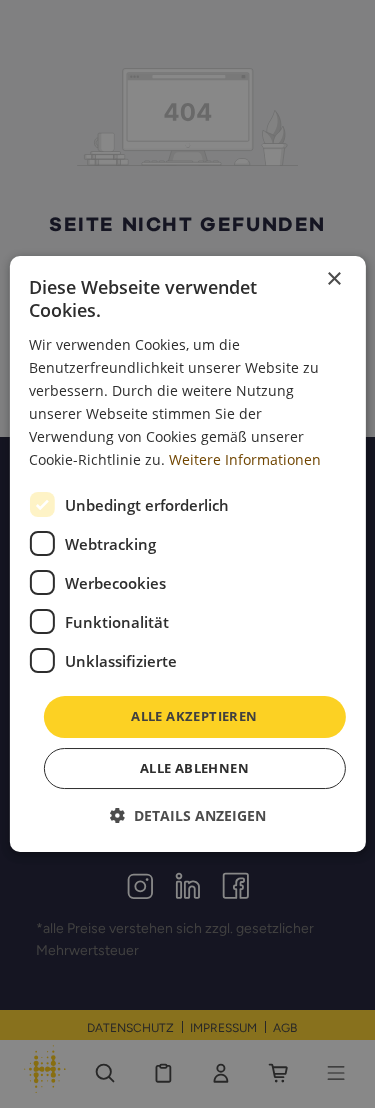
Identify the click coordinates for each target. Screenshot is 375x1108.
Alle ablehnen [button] (194, 768)
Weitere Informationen (245, 459)
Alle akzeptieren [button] (194, 716)
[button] (188, 815)
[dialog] (187, 554)
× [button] (333, 279)
